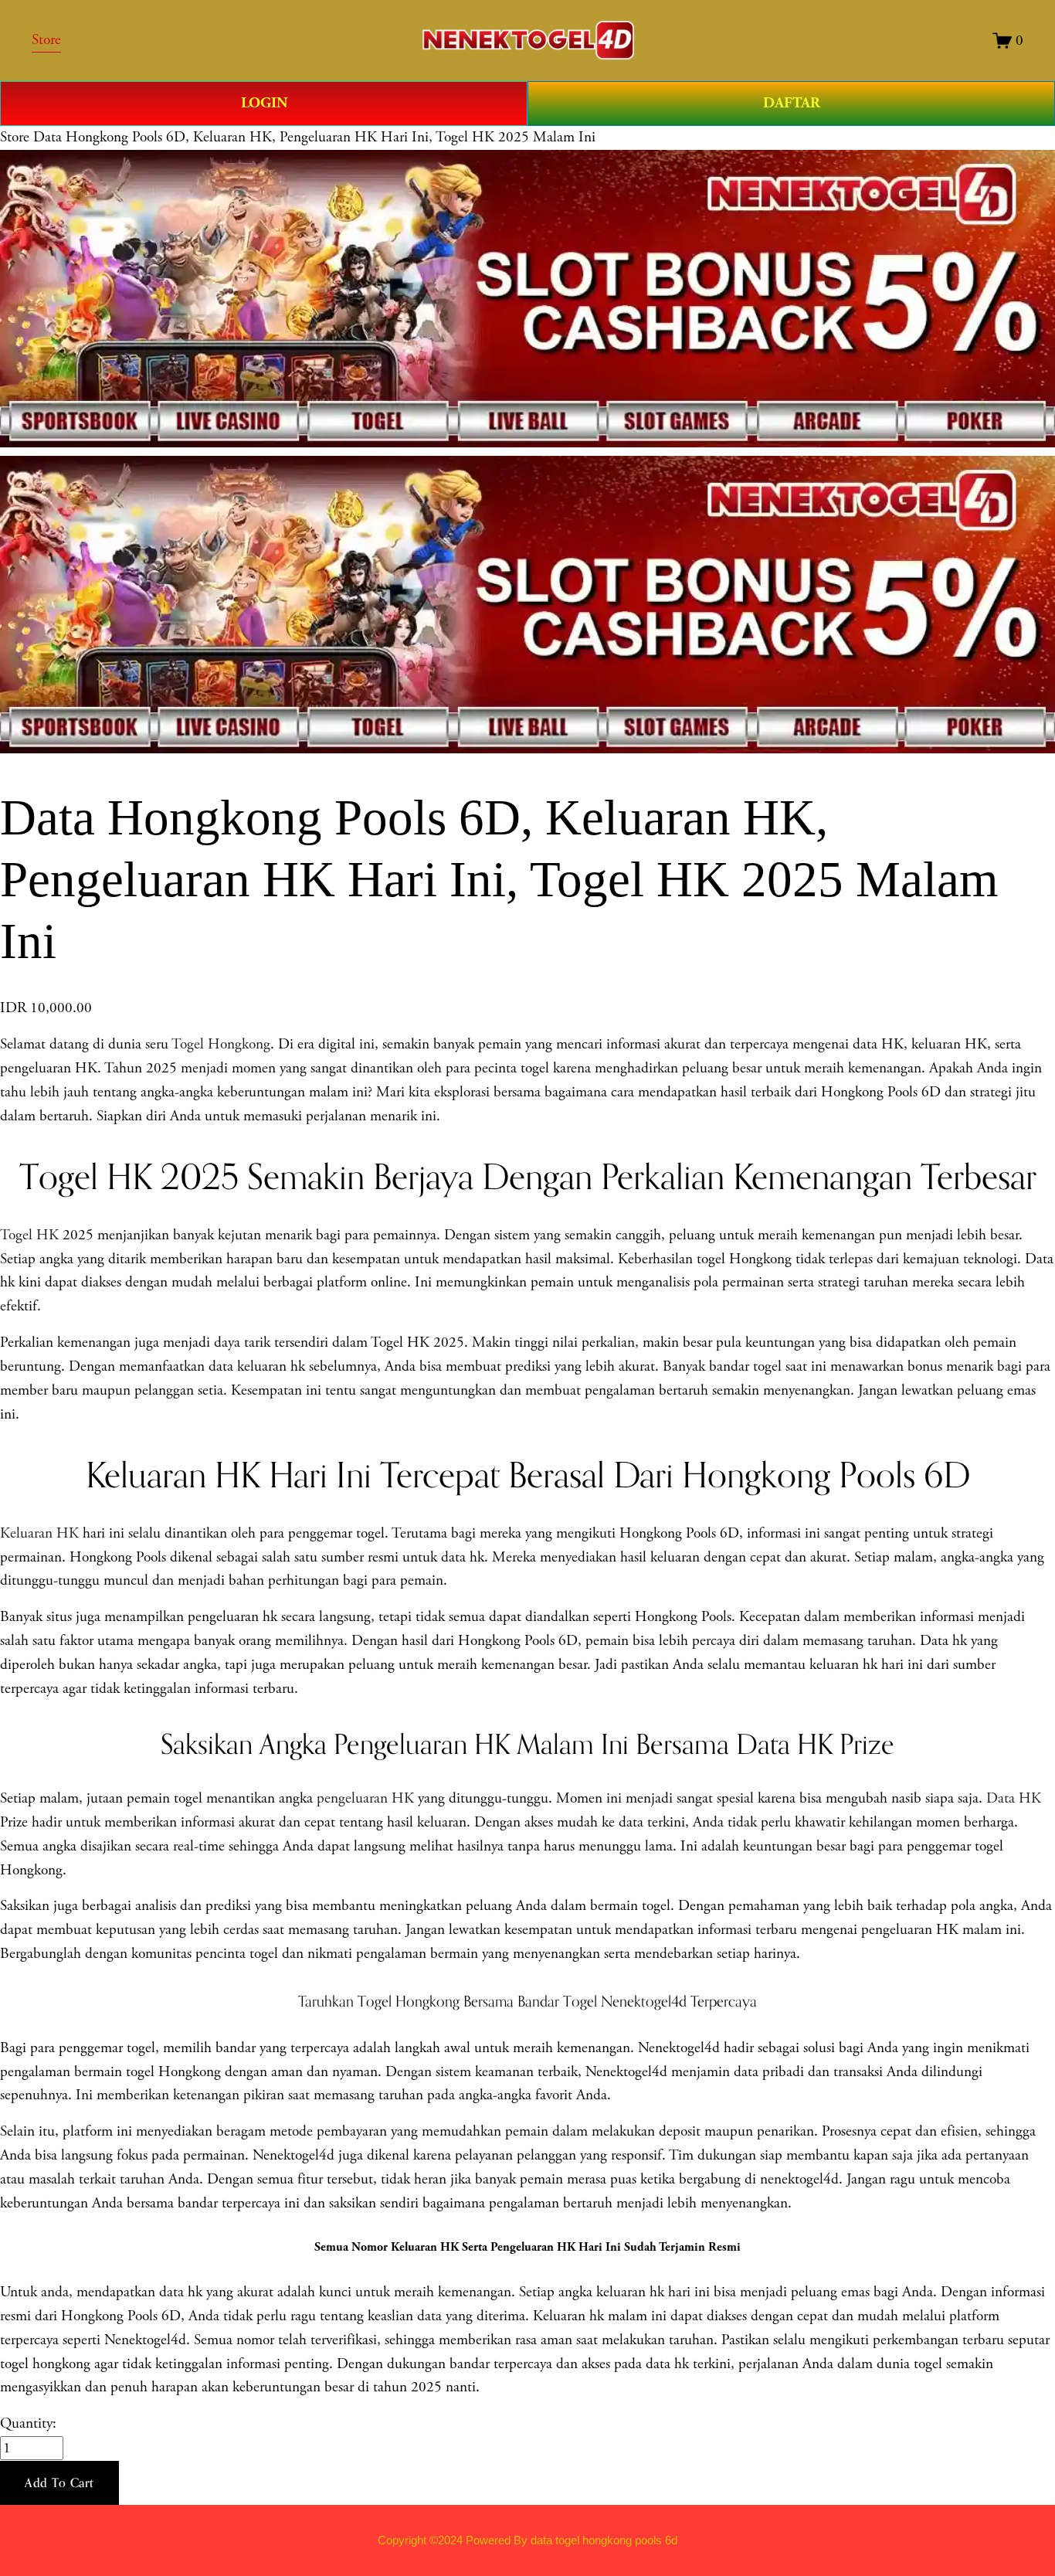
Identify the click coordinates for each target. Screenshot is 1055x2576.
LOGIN (264, 103)
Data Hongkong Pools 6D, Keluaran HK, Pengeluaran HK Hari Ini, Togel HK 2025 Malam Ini (314, 137)
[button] (59, 2483)
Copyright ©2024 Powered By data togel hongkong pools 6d (527, 2540)
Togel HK (29, 1235)
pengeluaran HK (365, 1798)
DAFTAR (792, 103)
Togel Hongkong (221, 1044)
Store (15, 137)
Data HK (1014, 1798)
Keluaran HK (39, 1533)
